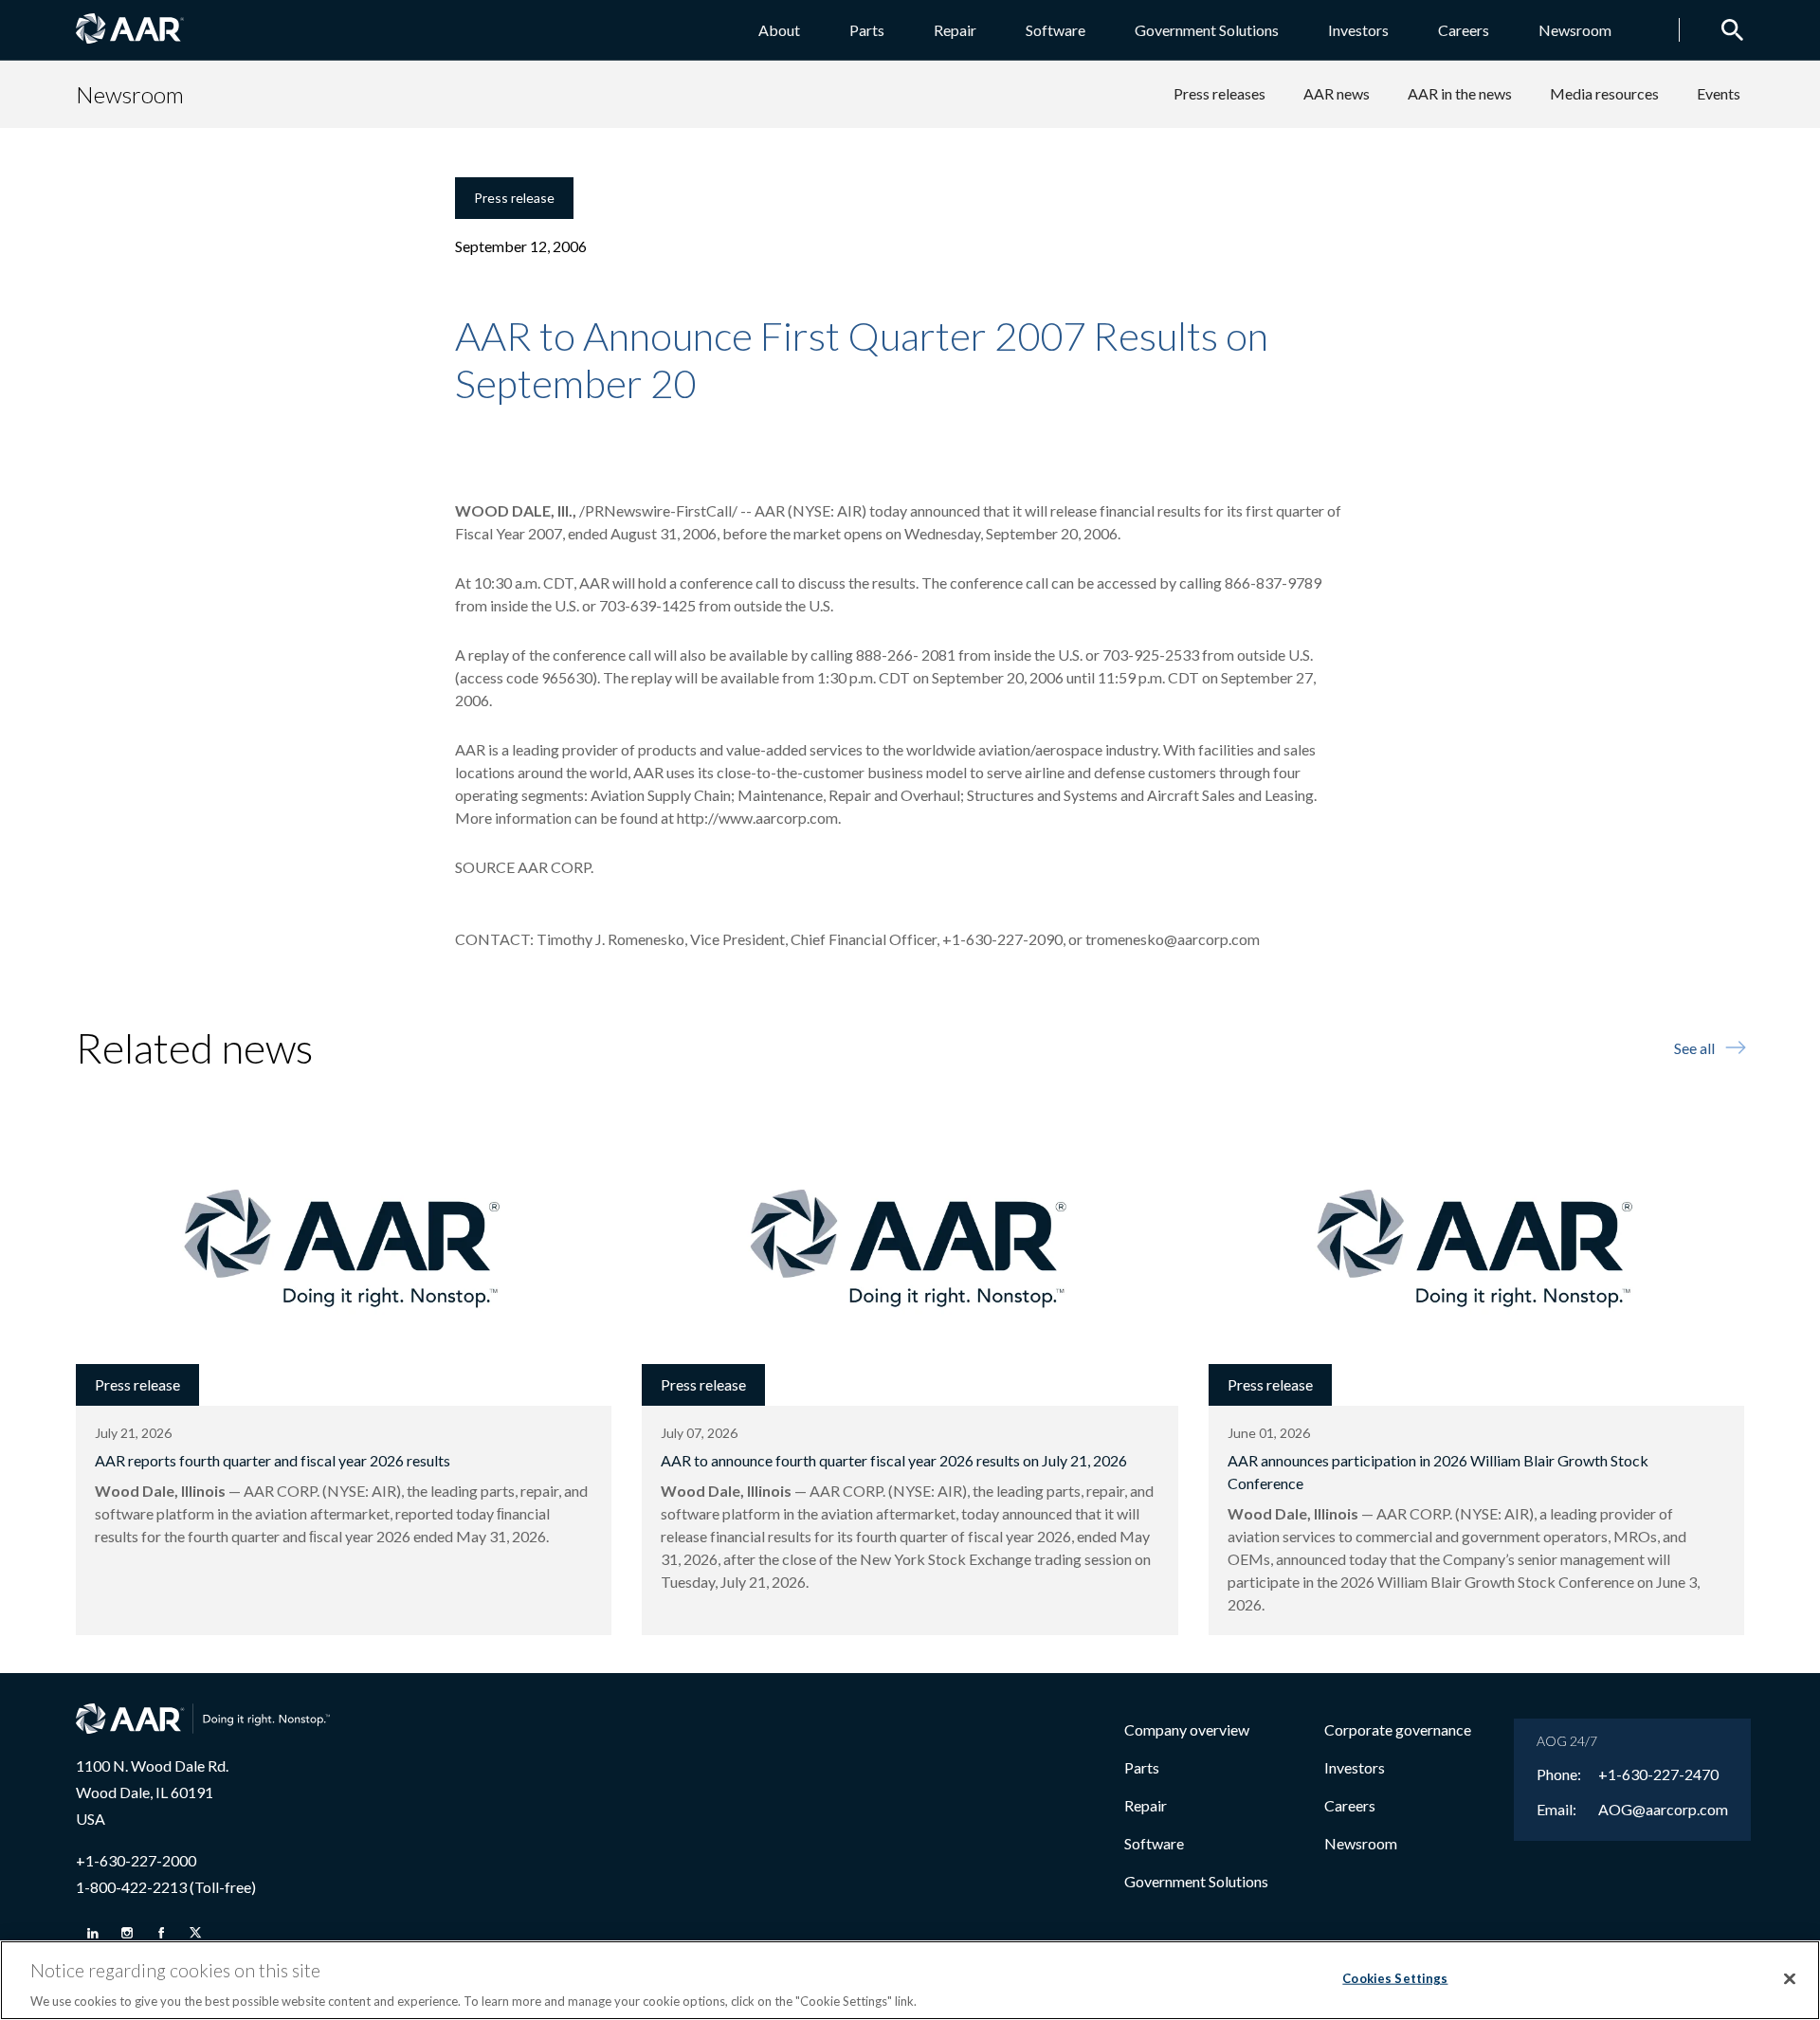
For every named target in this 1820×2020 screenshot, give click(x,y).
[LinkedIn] (93, 1933)
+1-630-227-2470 (1658, 1774)
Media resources (1604, 93)
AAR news (1337, 93)
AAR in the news (1460, 93)
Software (1056, 30)
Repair (955, 30)
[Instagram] (127, 1933)
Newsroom (1575, 30)
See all (1694, 1048)
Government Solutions (1207, 30)
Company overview (1187, 1729)
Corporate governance (1398, 1729)
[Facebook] (161, 1933)
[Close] (1790, 1978)
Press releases (1219, 93)
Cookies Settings (1395, 1977)
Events (1719, 93)
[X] (195, 1933)
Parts (867, 30)
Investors (1358, 30)
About (779, 30)
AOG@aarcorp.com (1663, 1810)
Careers (1464, 30)
